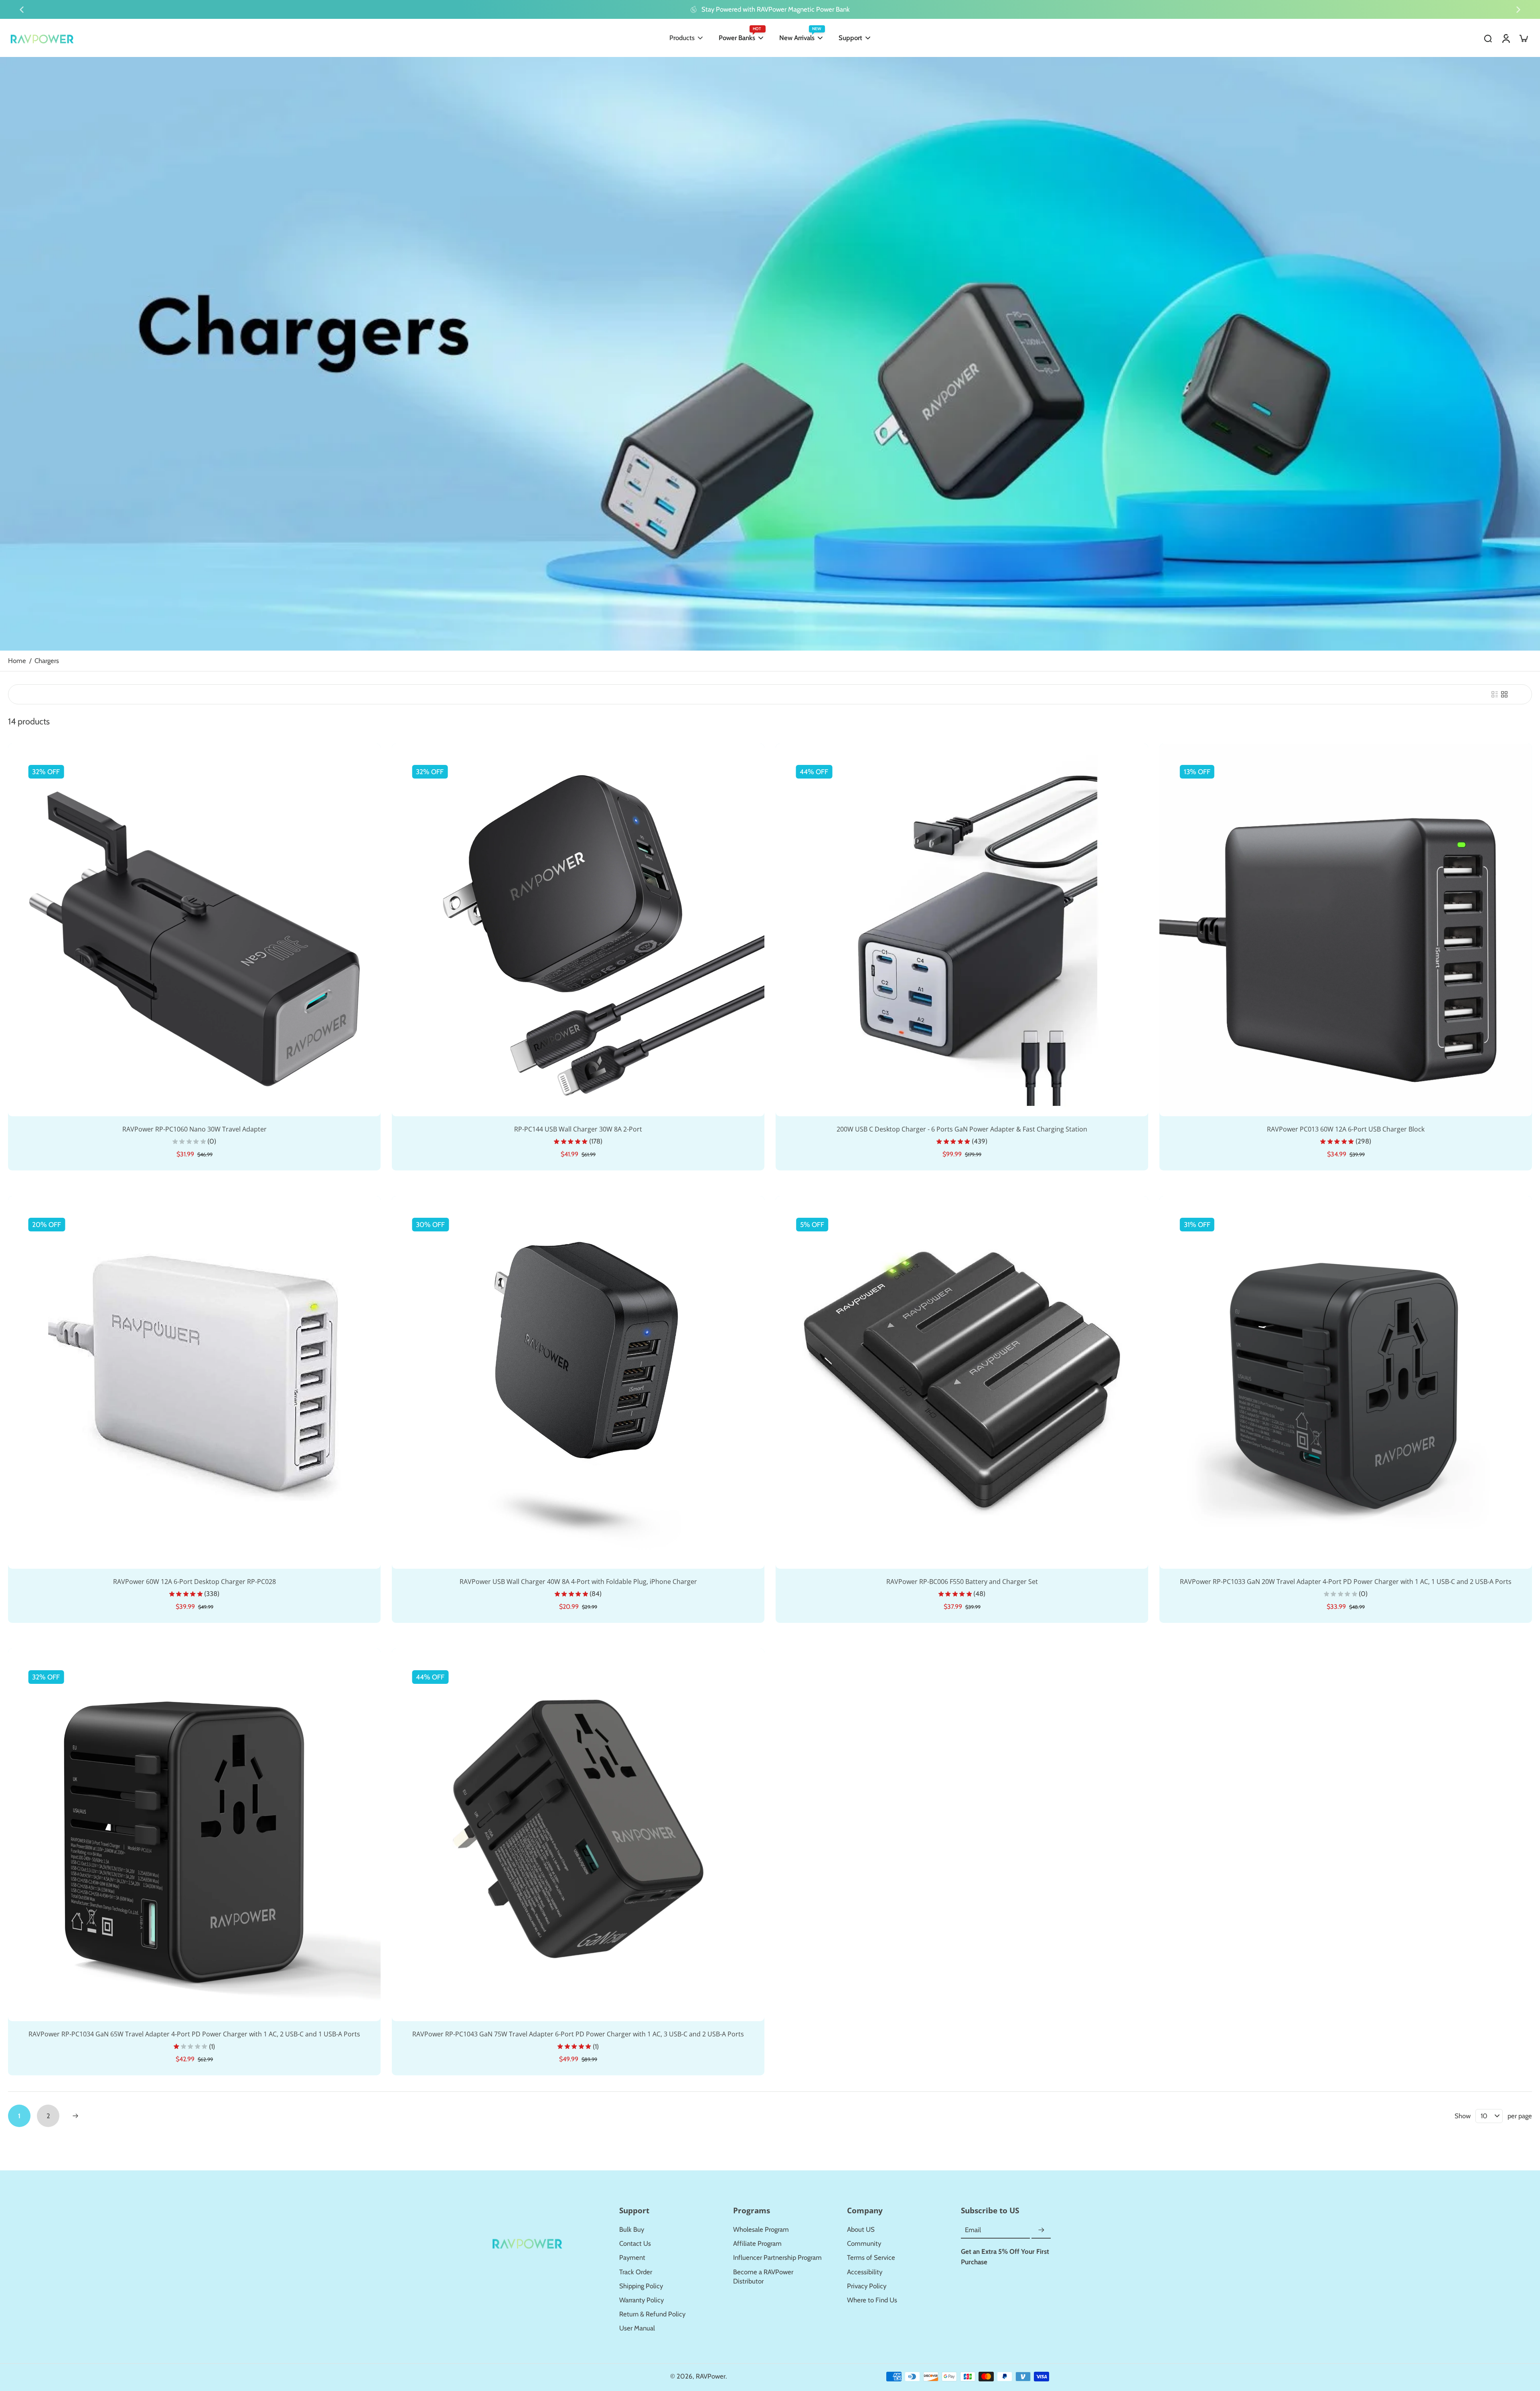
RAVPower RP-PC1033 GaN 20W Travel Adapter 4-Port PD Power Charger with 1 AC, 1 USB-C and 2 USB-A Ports (1346, 1582)
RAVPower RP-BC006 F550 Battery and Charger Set (962, 1582)
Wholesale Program (761, 2229)
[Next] (75, 2116)
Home (17, 661)
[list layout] (1495, 694)
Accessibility (865, 2272)
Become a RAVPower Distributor (763, 2276)
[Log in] (1506, 38)
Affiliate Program (757, 2243)
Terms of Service (871, 2257)
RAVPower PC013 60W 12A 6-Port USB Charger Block (1346, 1129)
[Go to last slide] (22, 10)
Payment (632, 2257)
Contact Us (635, 2243)
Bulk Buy (632, 2229)
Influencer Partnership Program (777, 2257)
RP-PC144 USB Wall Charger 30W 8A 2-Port (578, 1129)
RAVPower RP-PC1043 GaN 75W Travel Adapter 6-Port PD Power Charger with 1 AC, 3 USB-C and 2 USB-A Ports (578, 2034)
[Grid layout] (1504, 694)
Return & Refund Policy (652, 2314)
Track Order (636, 2272)
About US (861, 2229)
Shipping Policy (641, 2286)
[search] (1488, 38)
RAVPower (711, 2376)
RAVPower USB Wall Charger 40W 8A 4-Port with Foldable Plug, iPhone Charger (578, 1582)
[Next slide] (1518, 10)
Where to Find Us (872, 2300)
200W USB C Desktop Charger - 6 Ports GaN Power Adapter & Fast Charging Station (962, 1129)
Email (973, 2230)
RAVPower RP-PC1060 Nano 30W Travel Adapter (195, 1129)
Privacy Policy (867, 2286)
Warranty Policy (641, 2300)
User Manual (637, 2328)
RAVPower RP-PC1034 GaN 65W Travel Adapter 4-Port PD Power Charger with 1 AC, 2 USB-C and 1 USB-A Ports (194, 2034)
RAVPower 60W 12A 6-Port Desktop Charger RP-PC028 (195, 1582)
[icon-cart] (1523, 38)
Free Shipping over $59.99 (547, 9)
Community (864, 2243)
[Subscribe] (1041, 2230)
